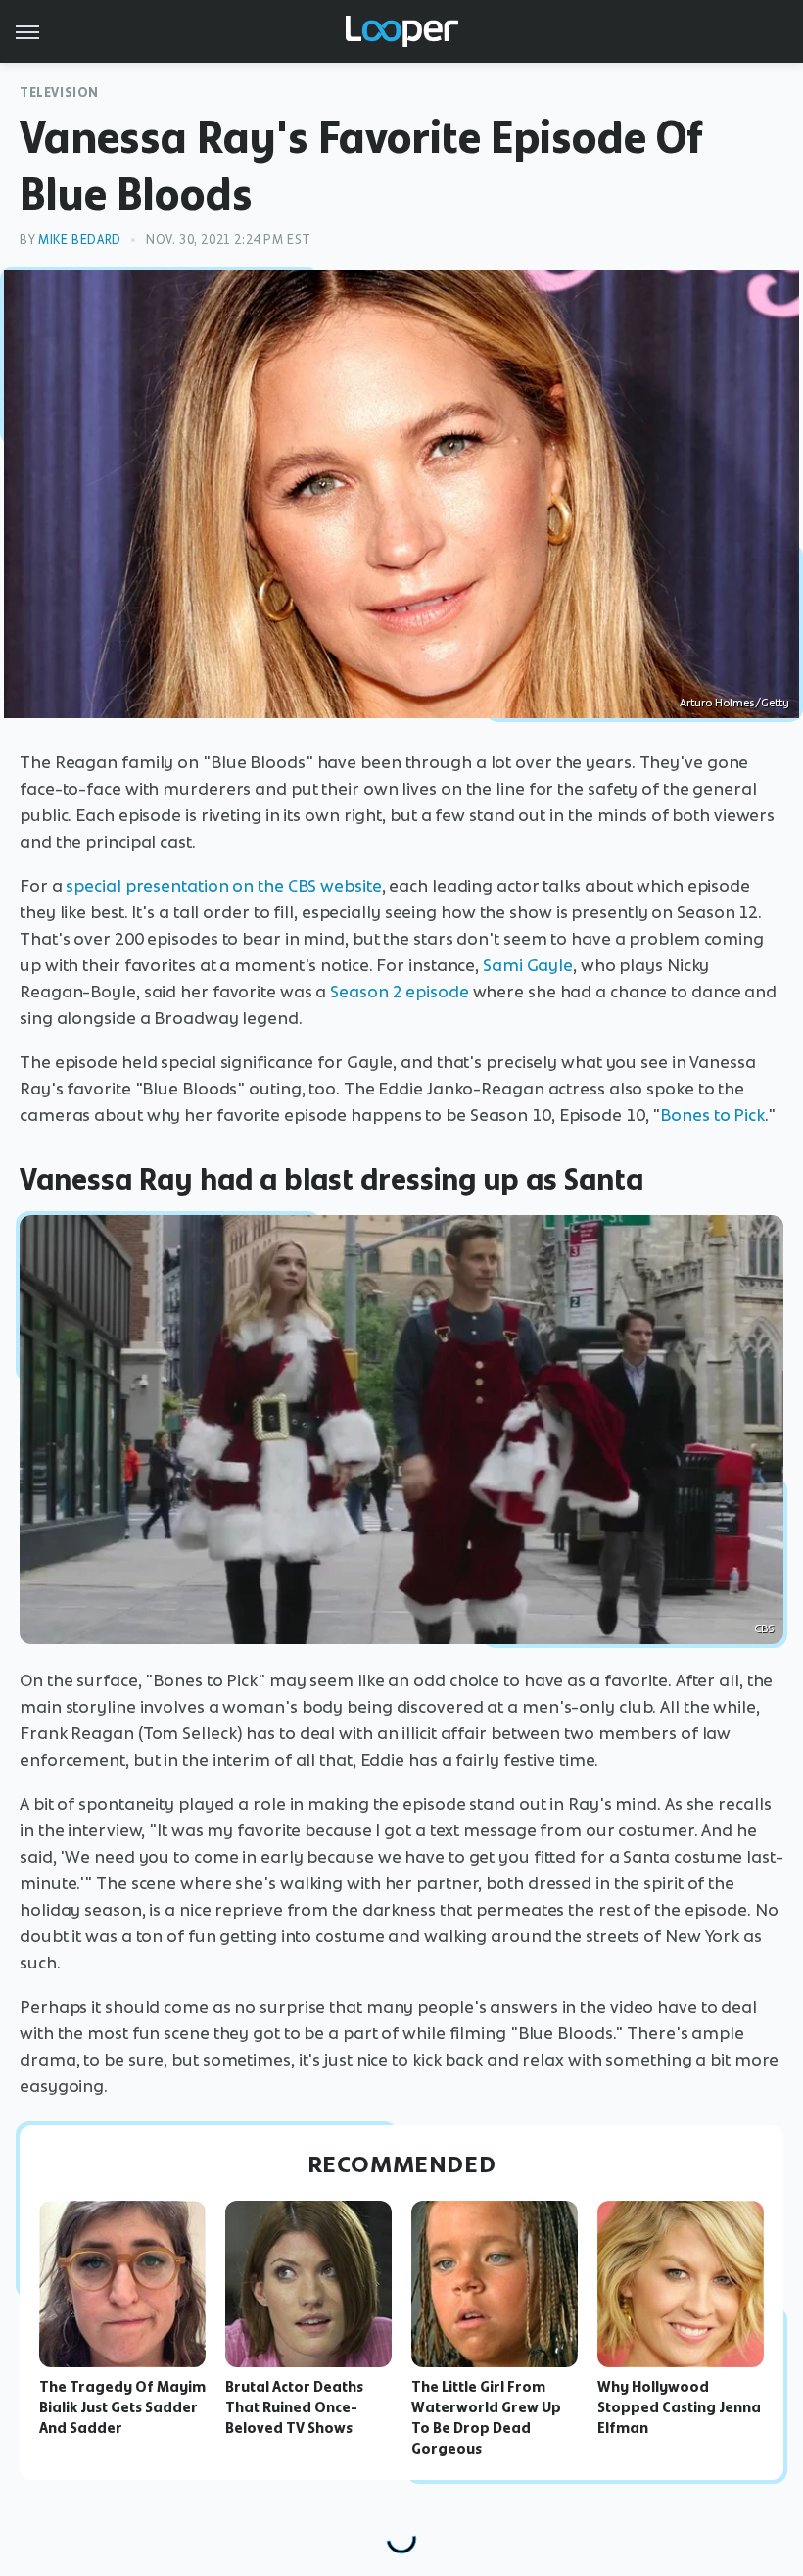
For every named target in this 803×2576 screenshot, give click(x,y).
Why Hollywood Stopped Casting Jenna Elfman (679, 2407)
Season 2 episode (399, 992)
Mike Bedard (80, 240)
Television (59, 93)
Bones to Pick (712, 1115)
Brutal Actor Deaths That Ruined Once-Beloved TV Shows (294, 2407)
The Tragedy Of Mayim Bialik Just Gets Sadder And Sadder (122, 2407)
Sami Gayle (528, 965)
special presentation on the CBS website (223, 886)
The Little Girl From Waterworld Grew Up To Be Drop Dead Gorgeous (486, 2417)
